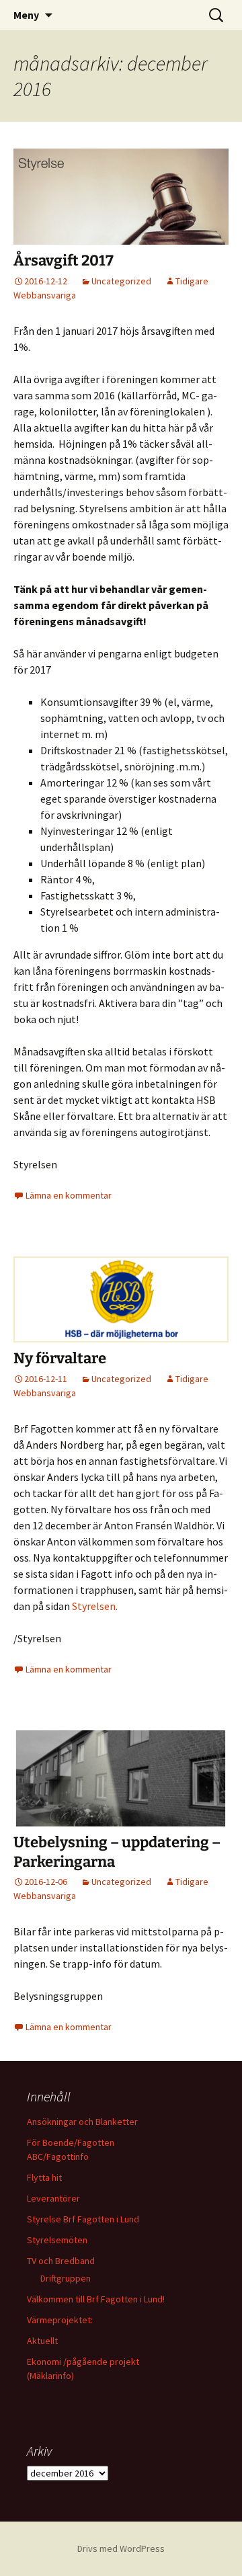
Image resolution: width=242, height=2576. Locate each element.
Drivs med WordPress (121, 2548)
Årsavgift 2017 (64, 260)
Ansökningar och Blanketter (82, 2122)
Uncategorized (121, 281)
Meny (26, 15)
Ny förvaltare (60, 1358)
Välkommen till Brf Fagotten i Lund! (96, 2299)
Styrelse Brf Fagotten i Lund (83, 2219)
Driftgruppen (66, 2278)
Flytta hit (44, 2177)
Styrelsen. (95, 1606)
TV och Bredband (61, 2261)
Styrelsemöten (57, 2240)
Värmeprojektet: (60, 2320)
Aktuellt (42, 2341)
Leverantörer (53, 2198)
